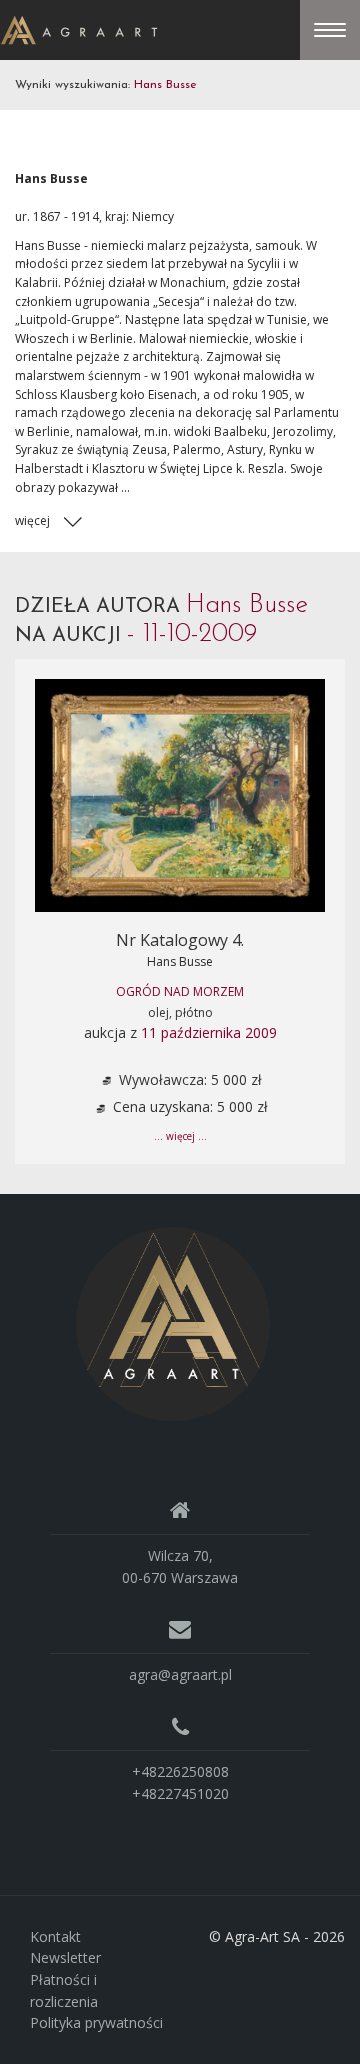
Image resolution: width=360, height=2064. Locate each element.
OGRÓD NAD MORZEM (180, 991)
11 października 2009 (209, 1032)
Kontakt (55, 1936)
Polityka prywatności (96, 2022)
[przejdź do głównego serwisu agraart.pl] (79, 28)
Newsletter (65, 1957)
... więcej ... (180, 1136)
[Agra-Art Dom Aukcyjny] (173, 1322)
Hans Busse (180, 961)
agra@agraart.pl (180, 1674)
